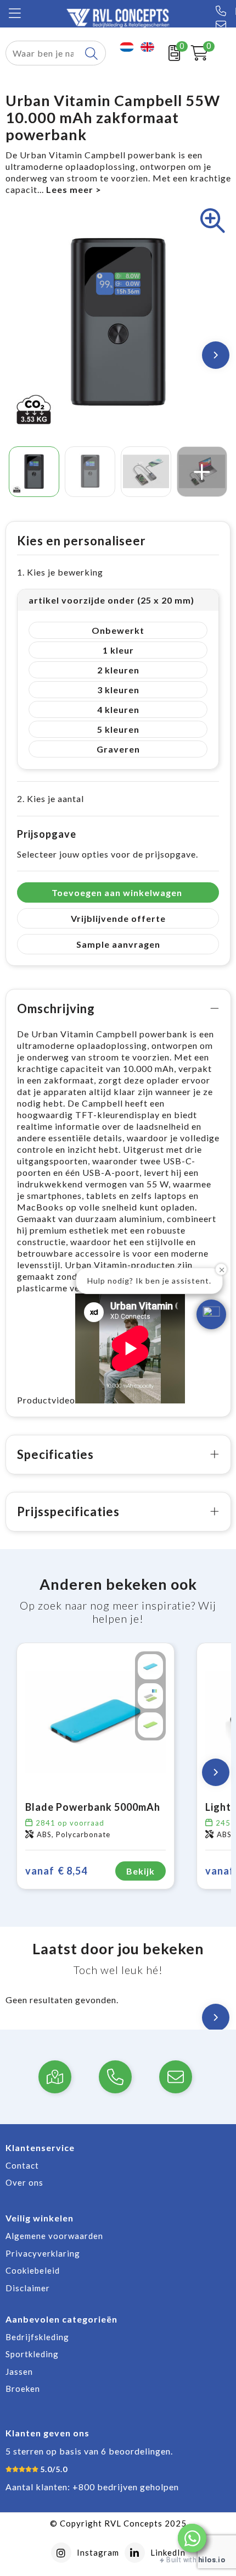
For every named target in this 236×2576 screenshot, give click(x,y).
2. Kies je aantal (50, 798)
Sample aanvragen (118, 944)
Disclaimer (28, 2288)
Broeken (23, 2389)
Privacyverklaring (43, 2253)
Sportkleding (32, 2354)
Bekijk (141, 1871)
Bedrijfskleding (37, 2337)
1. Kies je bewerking (60, 572)
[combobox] (43, 53)
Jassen (19, 2372)
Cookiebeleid (33, 2270)
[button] (192, 2538)
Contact (22, 2165)
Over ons (24, 2182)
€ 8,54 (56, 1871)
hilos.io (212, 2560)
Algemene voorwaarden (54, 2236)
